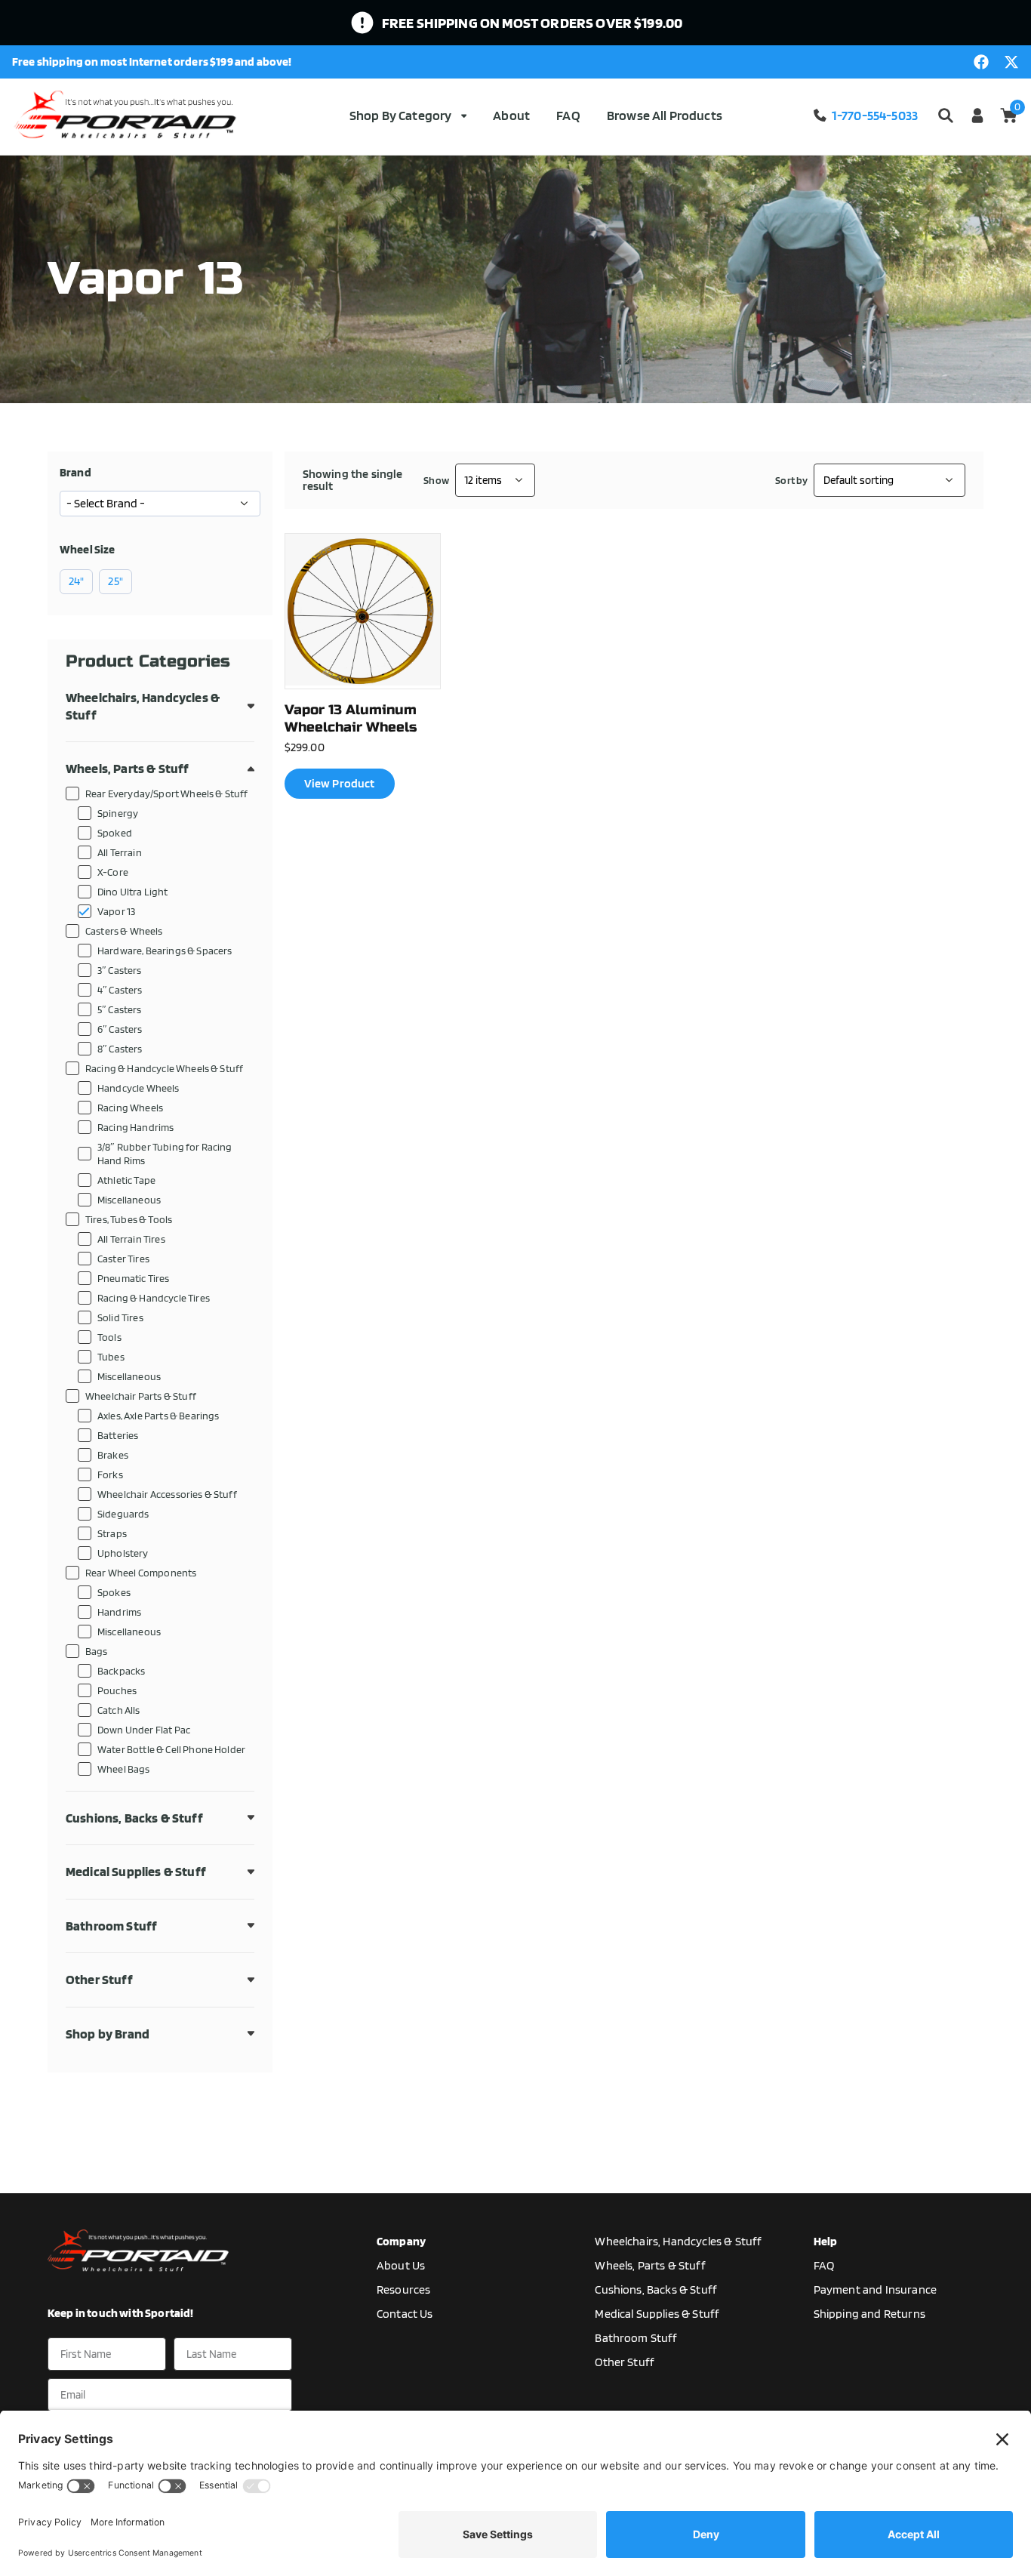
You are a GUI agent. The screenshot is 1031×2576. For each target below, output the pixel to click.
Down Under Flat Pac (144, 1729)
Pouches (117, 1690)
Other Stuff (99, 1979)
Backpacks (121, 1670)
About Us (401, 2265)
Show (436, 480)
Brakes (113, 1454)
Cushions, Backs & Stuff (134, 1818)
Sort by (791, 480)
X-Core (113, 872)
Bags (97, 1651)
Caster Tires (123, 1258)
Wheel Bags (124, 1769)
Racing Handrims (135, 1127)
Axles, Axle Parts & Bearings (158, 1415)
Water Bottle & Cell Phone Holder (171, 1749)
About (511, 115)
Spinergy (118, 813)
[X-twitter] (1011, 62)
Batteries (118, 1435)
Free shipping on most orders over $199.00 (532, 23)
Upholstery (123, 1553)
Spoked (115, 832)
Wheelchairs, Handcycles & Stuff (143, 706)
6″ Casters (120, 1029)
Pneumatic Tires (133, 1278)
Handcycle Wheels (138, 1088)
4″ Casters (120, 989)
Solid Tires (120, 1317)
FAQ (568, 115)
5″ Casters (120, 1009)
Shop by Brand (108, 2034)
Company (401, 2241)
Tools (109, 1337)
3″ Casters (120, 970)
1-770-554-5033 (875, 115)
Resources (403, 2289)
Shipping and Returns (869, 2314)
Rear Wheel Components (141, 1572)
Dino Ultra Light (133, 891)
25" (115, 581)
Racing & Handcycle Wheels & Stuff (164, 1068)
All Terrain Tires (131, 1239)
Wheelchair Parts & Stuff (141, 1396)
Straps (112, 1533)
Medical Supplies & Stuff (136, 1871)
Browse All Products (665, 115)
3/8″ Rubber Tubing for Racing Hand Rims (165, 1153)
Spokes (114, 1592)
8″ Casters (120, 1048)
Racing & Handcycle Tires (154, 1297)
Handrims (119, 1612)
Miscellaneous (129, 1199)
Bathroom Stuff (111, 1926)
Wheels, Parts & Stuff (127, 768)
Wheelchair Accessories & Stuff (167, 1494)
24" (76, 581)
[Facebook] (981, 62)
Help (826, 2241)
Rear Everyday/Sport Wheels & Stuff (166, 793)
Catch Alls (119, 1710)
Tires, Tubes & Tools (129, 1219)
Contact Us (405, 2314)
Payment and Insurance (875, 2289)
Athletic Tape (126, 1180)
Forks (110, 1474)
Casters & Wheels (124, 931)
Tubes (111, 1356)
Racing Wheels (130, 1107)
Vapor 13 (116, 911)
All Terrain (120, 852)
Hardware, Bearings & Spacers (165, 950)
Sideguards (123, 1513)
